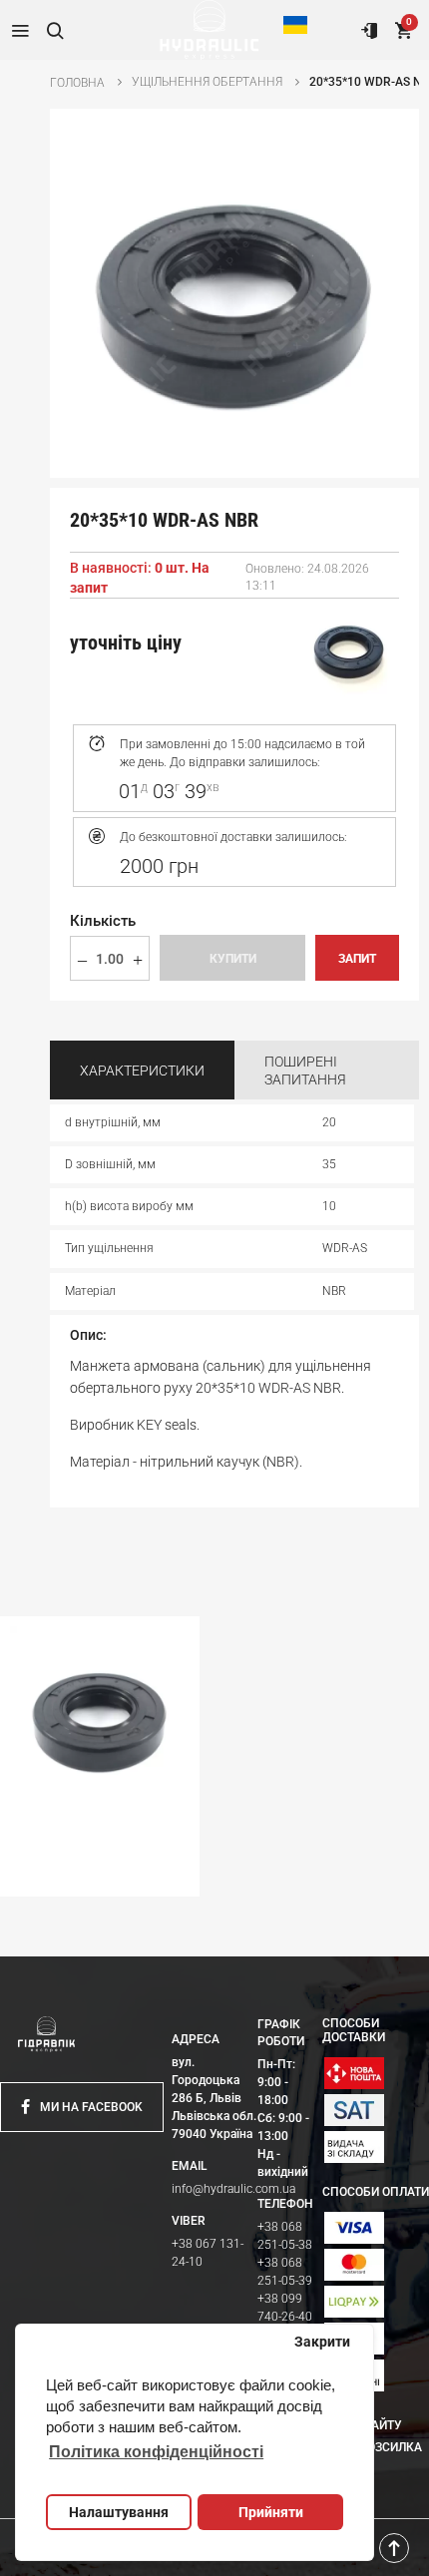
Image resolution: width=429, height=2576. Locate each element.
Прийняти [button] (271, 2512)
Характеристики (142, 1071)
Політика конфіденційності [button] (156, 2452)
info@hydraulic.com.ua (233, 2189)
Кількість (103, 921)
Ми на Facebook (91, 2107)
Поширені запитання (305, 1071)
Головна (77, 83)
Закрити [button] (322, 2342)
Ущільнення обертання (207, 82)
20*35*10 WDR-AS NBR (74, 1878)
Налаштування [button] (119, 2512)
